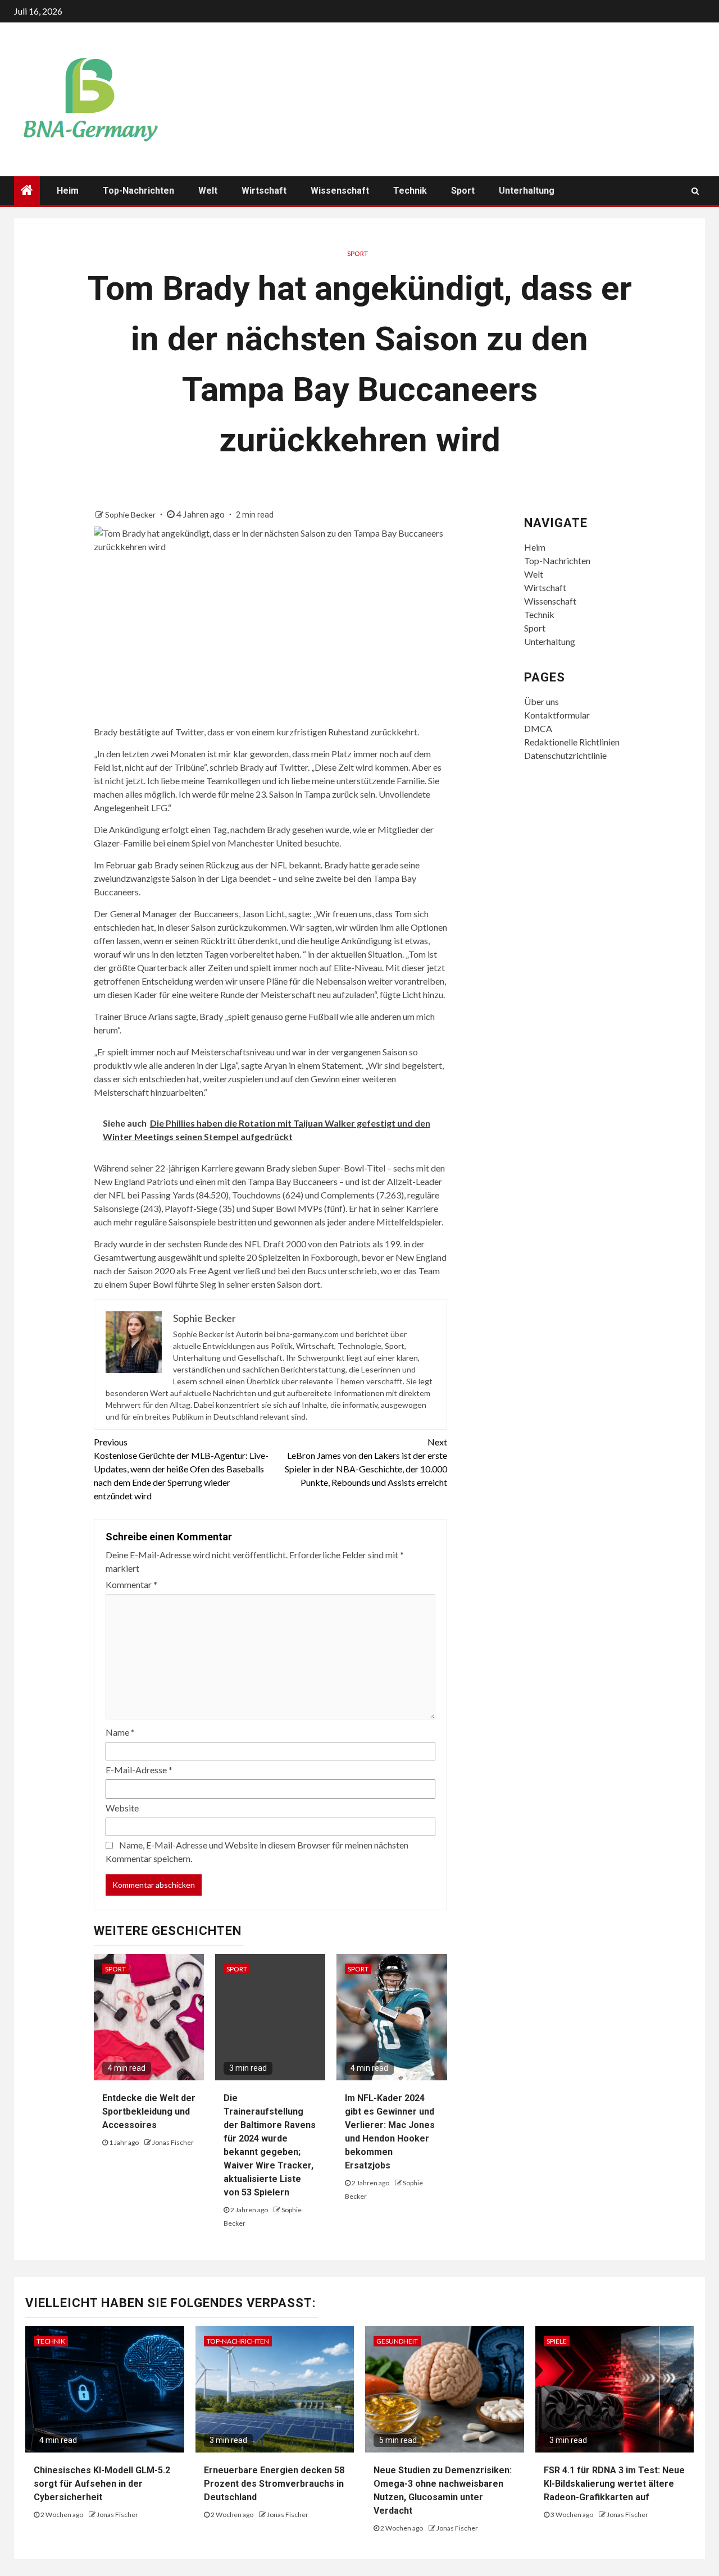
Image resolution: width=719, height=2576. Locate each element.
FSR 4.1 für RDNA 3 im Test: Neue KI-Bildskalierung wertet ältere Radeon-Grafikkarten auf (614, 2484)
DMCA (538, 728)
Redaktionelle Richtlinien (572, 742)
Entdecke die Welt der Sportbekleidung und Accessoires (149, 2111)
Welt (208, 191)
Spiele (557, 2341)
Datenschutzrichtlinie (565, 755)
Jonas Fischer (173, 2142)
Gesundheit (397, 2341)
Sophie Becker (131, 514)
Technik (410, 191)
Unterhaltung (527, 191)
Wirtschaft (264, 191)
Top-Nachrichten (138, 191)
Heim (68, 191)
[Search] (695, 191)
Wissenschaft (340, 191)
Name (120, 1732)
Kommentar (131, 1584)
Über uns (541, 701)
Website (122, 1808)
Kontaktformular (557, 715)
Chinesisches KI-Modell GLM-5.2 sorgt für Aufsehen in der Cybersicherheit (102, 2484)
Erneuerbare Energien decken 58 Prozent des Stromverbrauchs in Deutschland (274, 2484)
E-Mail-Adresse (139, 1770)
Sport (463, 191)
